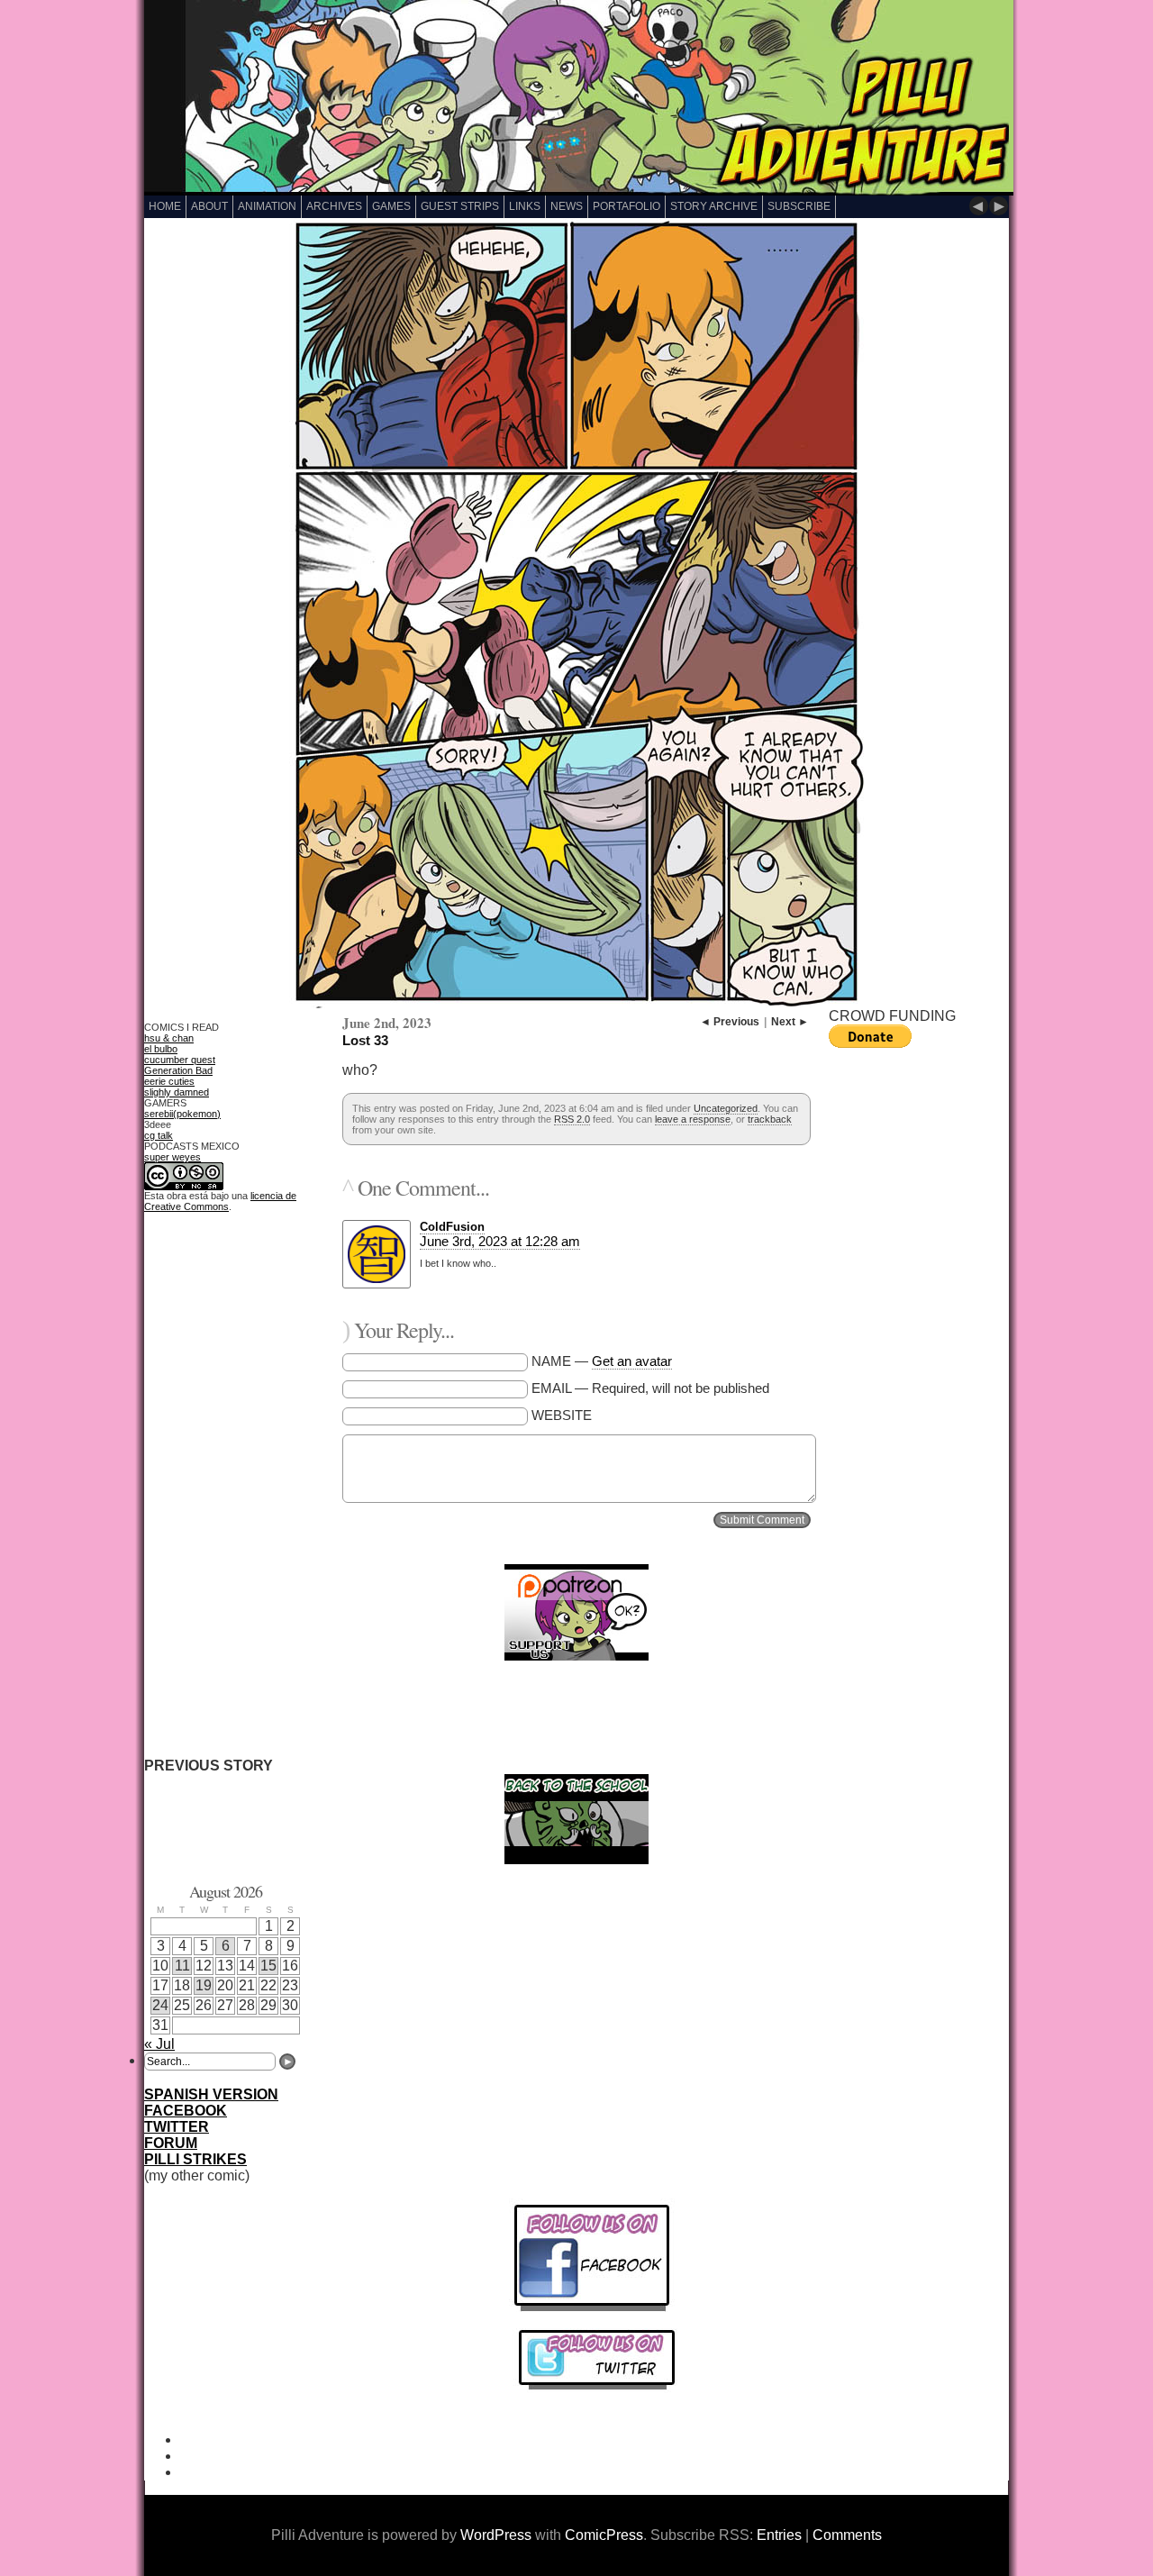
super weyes (172, 1157)
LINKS (525, 206)
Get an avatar (632, 1361)
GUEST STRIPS (460, 206)
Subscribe (799, 206)
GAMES (391, 206)
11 (182, 1966)
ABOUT (209, 206)
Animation (267, 206)
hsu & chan (169, 1038)
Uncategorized (726, 1108)
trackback (770, 1119)
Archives (334, 206)
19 (204, 1985)
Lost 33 (365, 1040)
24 (160, 2005)
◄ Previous (730, 1022)
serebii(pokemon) (182, 1114)
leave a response (693, 1119)
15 (268, 1966)
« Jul (159, 2044)
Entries (779, 2535)
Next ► (790, 1022)
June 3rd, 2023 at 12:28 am (500, 1241)
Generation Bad (178, 1070)
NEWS (567, 206)
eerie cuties (169, 1081)
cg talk (159, 1135)
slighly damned (177, 1092)
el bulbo (161, 1049)
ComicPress (604, 2535)
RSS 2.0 (572, 1119)
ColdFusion (452, 1227)
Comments (847, 2535)
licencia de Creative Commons (220, 1201)
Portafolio (626, 206)
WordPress (496, 2535)
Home (165, 206)
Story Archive (714, 206)
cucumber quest (180, 1060)
